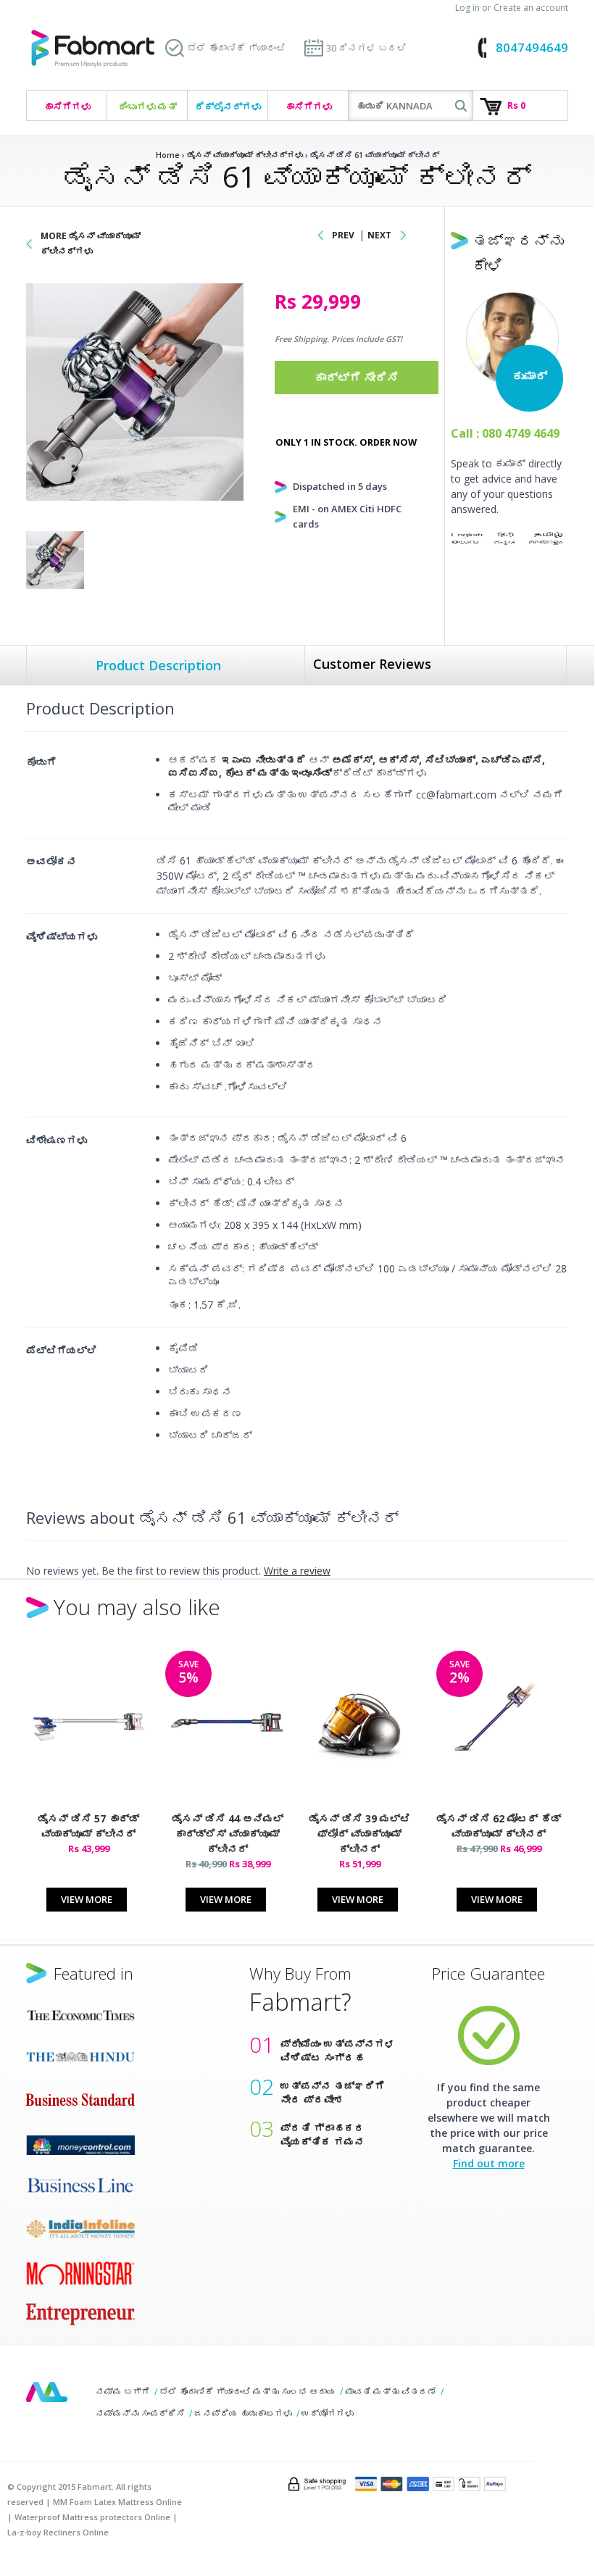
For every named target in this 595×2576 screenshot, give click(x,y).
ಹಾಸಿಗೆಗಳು (67, 107)
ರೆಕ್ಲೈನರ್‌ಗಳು (228, 107)
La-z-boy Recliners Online (58, 2532)
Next (379, 235)
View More (87, 1899)
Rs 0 (516, 105)
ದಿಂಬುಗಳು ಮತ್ (147, 107)
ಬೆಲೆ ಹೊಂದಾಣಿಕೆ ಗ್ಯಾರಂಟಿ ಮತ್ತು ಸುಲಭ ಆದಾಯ (247, 2392)
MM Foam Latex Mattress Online (117, 2502)
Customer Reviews (372, 664)
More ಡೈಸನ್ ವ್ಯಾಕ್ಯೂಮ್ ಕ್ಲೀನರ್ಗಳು (91, 243)
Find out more (489, 2163)
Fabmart (47, 2392)
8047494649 (532, 47)
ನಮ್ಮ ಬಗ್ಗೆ (123, 2392)
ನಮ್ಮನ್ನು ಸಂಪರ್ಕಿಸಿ (140, 2413)
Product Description (158, 665)
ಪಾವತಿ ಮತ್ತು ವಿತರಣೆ (391, 2392)
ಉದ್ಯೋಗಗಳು (328, 2413)
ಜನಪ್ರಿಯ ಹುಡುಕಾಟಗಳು (243, 2413)
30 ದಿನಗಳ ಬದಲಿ (366, 48)
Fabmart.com (93, 49)
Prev (343, 235)
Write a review (297, 1571)
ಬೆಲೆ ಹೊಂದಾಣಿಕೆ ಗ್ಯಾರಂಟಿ (236, 48)
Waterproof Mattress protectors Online (92, 2517)
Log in (467, 8)
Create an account (531, 8)
